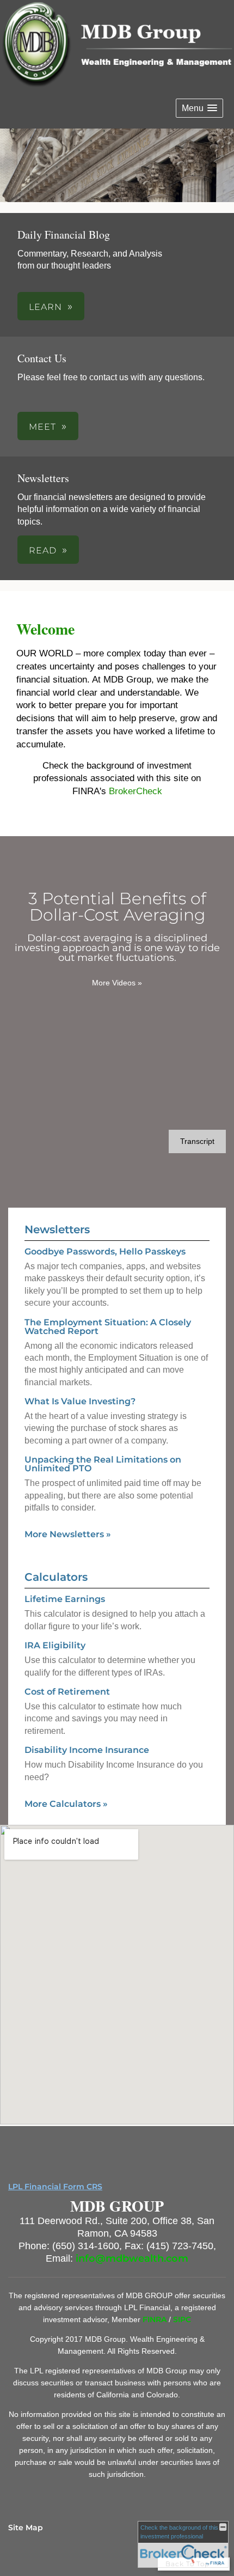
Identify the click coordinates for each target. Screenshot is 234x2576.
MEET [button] (42, 427)
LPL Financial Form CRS (55, 2187)
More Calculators (66, 1804)
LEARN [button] (45, 307)
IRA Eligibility (55, 1645)
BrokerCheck (136, 791)
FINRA (156, 2319)
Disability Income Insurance (87, 1750)
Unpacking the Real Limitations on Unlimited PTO (103, 1464)
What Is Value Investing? (80, 1401)
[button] (199, 108)
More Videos (117, 983)
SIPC (182, 2319)
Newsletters (57, 1229)
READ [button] (43, 550)
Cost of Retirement (67, 1692)
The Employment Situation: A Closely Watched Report (108, 1327)
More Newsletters (68, 1534)
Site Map (26, 2528)
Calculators (56, 1577)
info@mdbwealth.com (132, 2258)
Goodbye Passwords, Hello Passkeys (105, 1252)
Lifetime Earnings (65, 1599)
